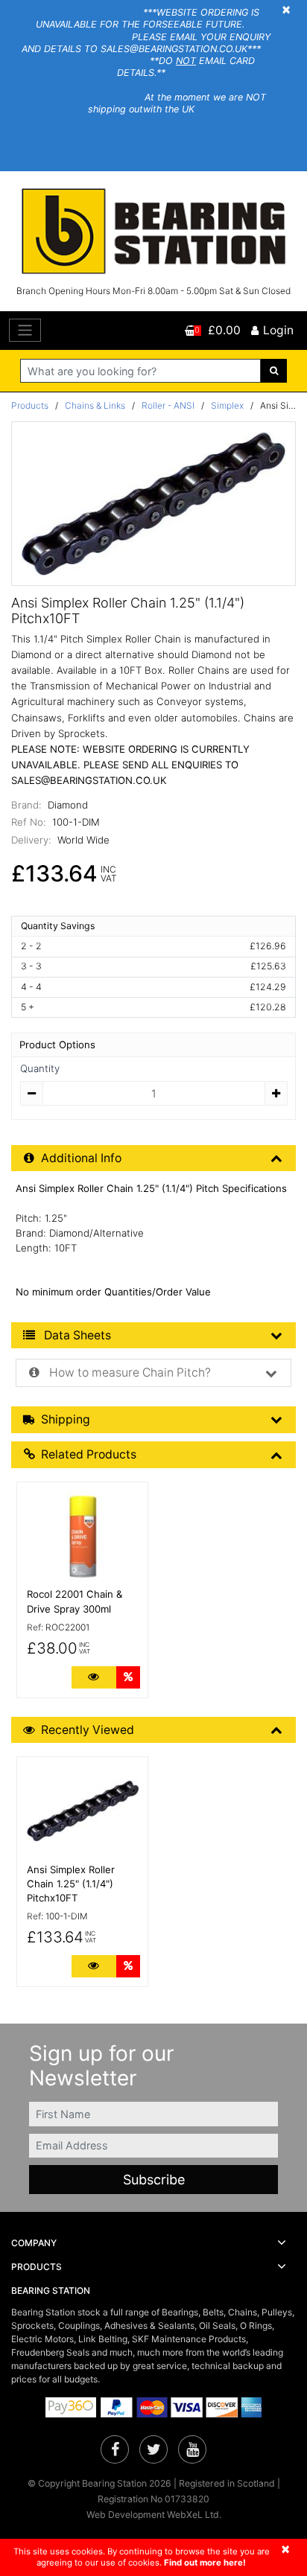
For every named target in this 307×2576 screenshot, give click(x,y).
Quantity (40, 1068)
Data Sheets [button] (76, 1335)
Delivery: (31, 840)
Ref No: (29, 822)
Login (278, 330)
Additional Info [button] (81, 1158)
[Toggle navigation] (25, 330)
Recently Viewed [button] (88, 1730)
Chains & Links (95, 405)
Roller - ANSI (168, 405)
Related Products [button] (89, 1454)
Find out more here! (205, 2563)
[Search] (274, 371)
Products (30, 405)
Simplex (227, 405)
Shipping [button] (66, 1419)
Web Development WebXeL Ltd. (154, 2515)
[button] (153, 2243)
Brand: (26, 805)
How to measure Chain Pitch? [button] (129, 1373)
